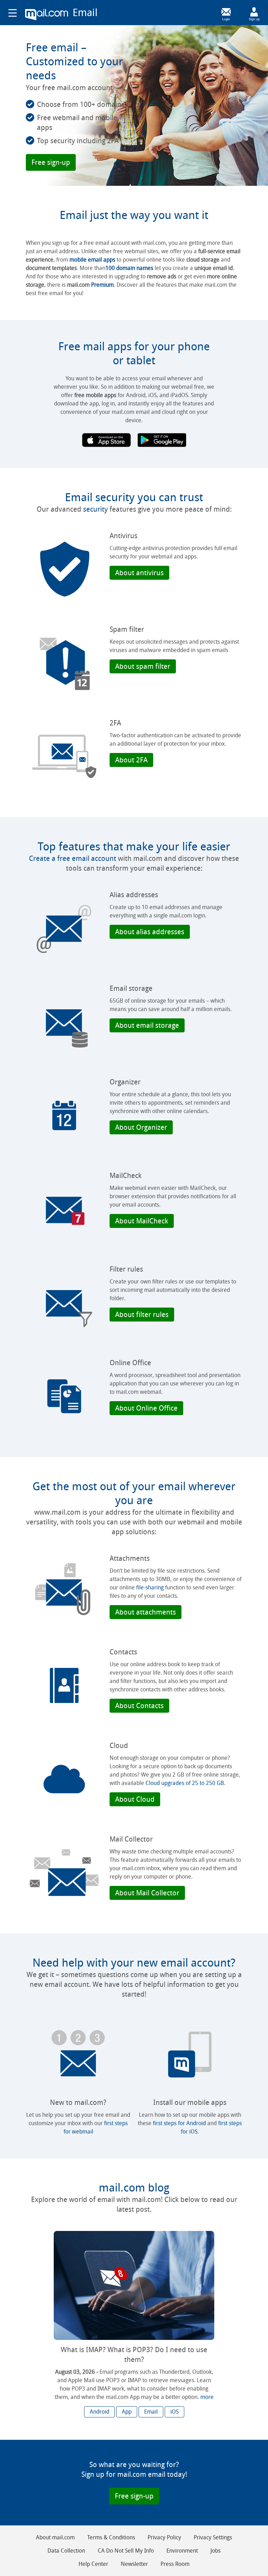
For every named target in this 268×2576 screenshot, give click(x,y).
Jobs (215, 2551)
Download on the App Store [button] (106, 440)
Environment (182, 2551)
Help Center (93, 2564)
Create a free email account (73, 858)
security (95, 509)
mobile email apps (92, 260)
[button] (51, 162)
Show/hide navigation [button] (13, 13)
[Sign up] (254, 12)
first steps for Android (179, 2123)
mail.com (47, 15)
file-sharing (150, 1587)
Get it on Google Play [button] (162, 440)
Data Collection (66, 2551)
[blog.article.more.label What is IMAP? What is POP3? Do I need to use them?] (134, 2285)
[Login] (226, 12)
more (207, 2397)
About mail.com (55, 2537)
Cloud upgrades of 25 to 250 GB (185, 1783)
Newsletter (134, 2564)
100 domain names (129, 268)
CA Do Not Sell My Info (126, 2551)
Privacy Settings (213, 2537)
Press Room (175, 2564)
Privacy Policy (164, 2537)
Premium (102, 285)
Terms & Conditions (111, 2537)
